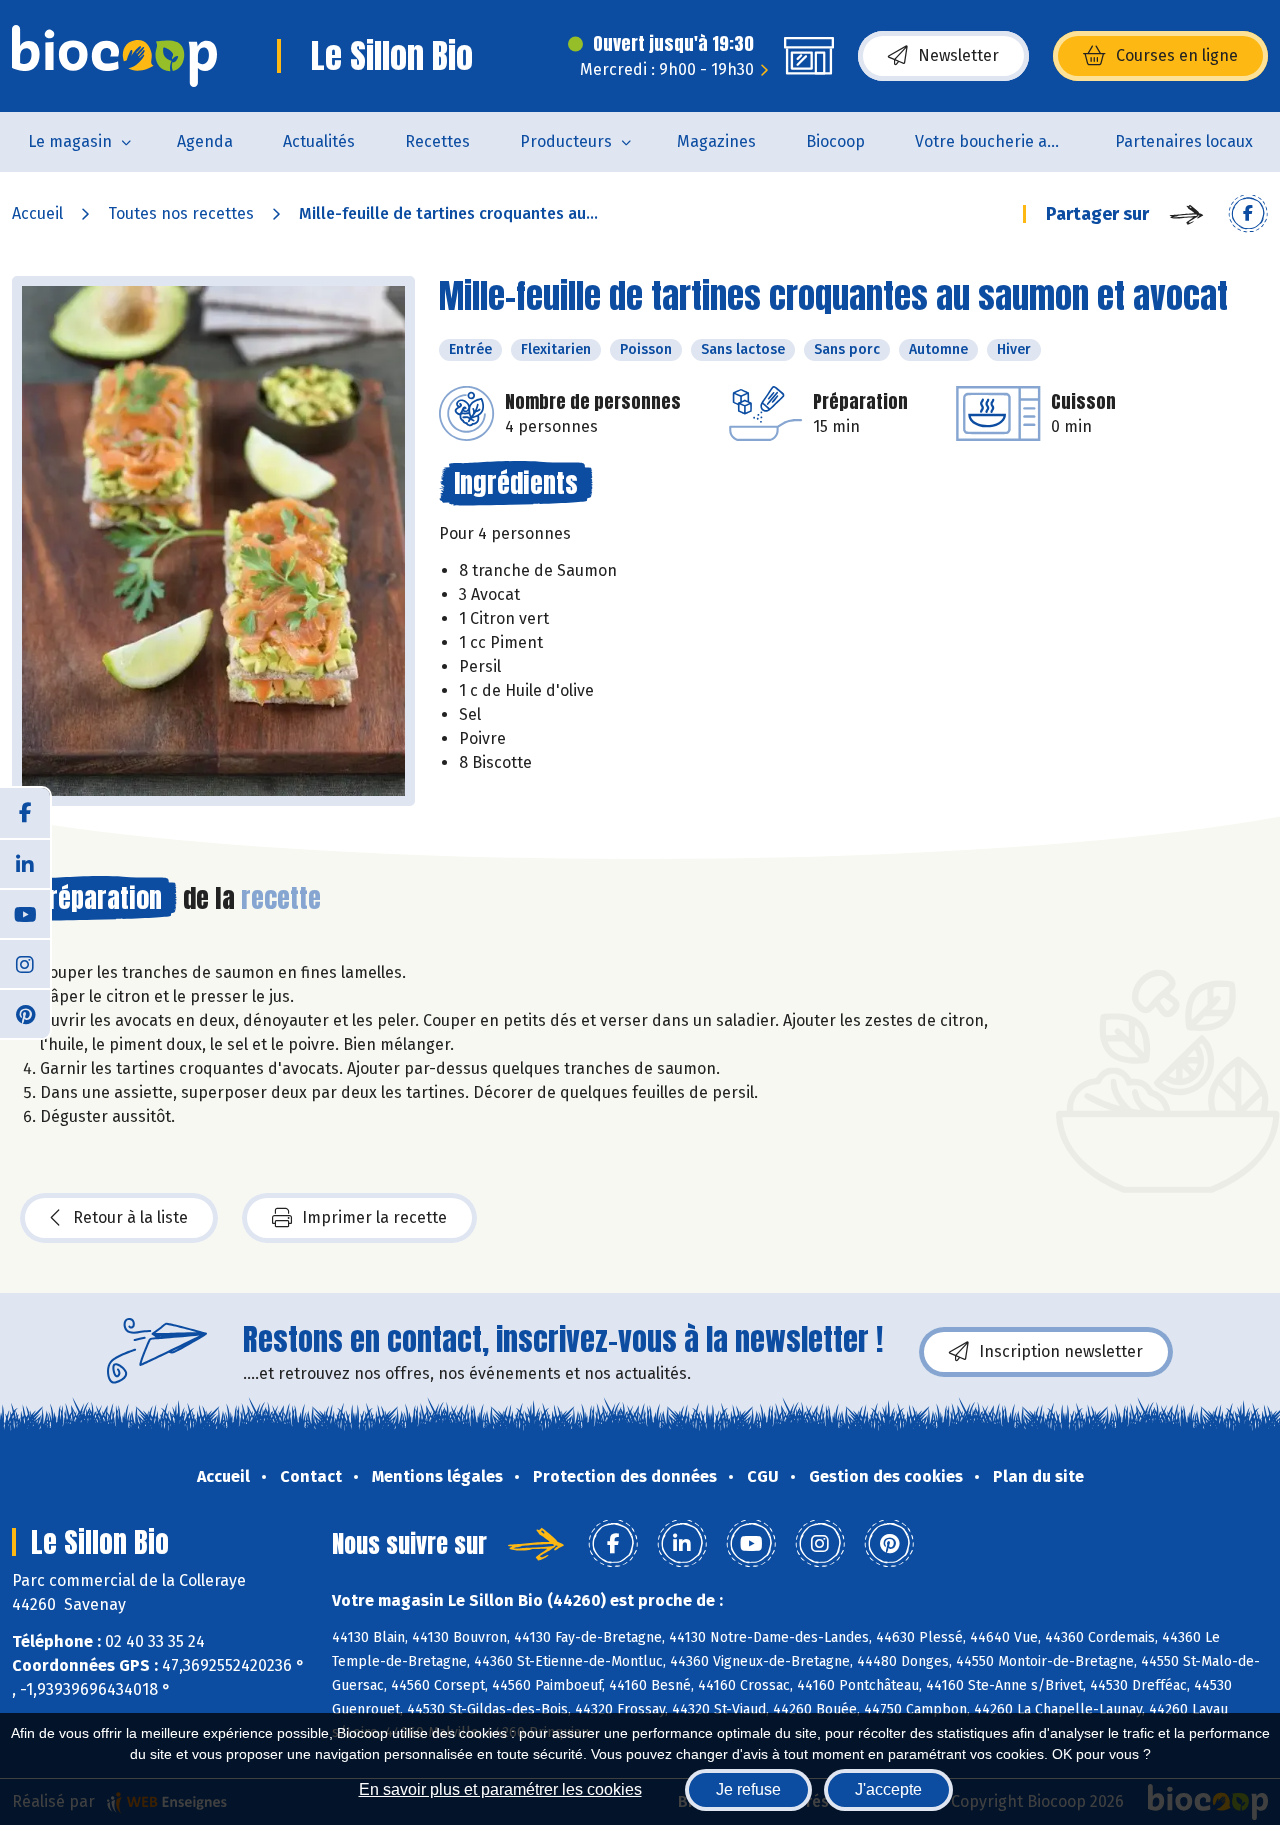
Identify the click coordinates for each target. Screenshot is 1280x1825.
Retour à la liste (130, 1217)
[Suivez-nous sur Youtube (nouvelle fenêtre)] (25, 913)
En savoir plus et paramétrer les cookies (500, 1789)
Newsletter (958, 55)
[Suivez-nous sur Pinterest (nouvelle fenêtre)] (25, 1013)
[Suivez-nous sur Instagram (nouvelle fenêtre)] (25, 963)
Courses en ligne (1177, 55)
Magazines (716, 141)
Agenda (205, 141)
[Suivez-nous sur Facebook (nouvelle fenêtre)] (25, 813)
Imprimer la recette (374, 1217)
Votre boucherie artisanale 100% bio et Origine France (1002, 141)
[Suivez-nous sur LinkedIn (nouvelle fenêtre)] (25, 863)
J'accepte (888, 1789)
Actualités (319, 141)
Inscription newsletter (1061, 1351)
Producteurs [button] (566, 141)
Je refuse (748, 1789)
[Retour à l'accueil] (114, 56)
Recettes (437, 141)
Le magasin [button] (70, 141)
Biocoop (835, 141)
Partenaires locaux (1184, 141)
